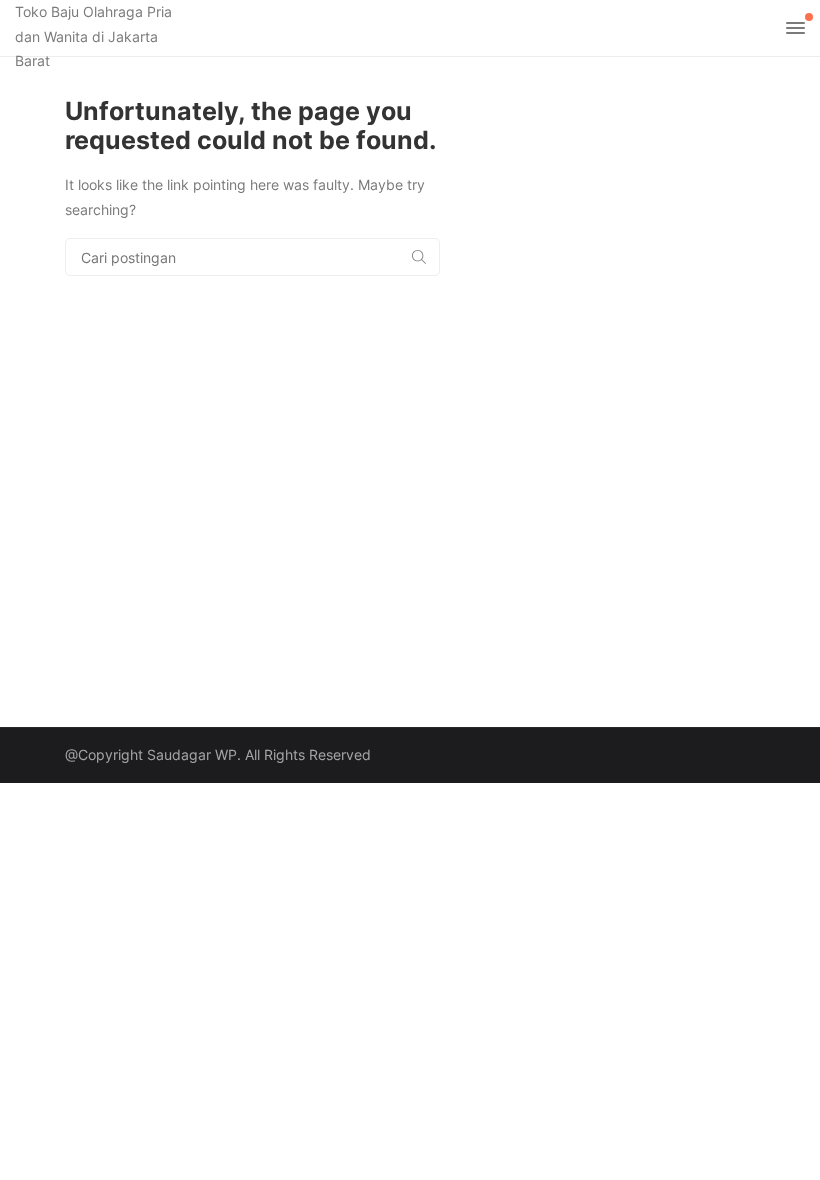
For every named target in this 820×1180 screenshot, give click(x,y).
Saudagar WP (192, 754)
